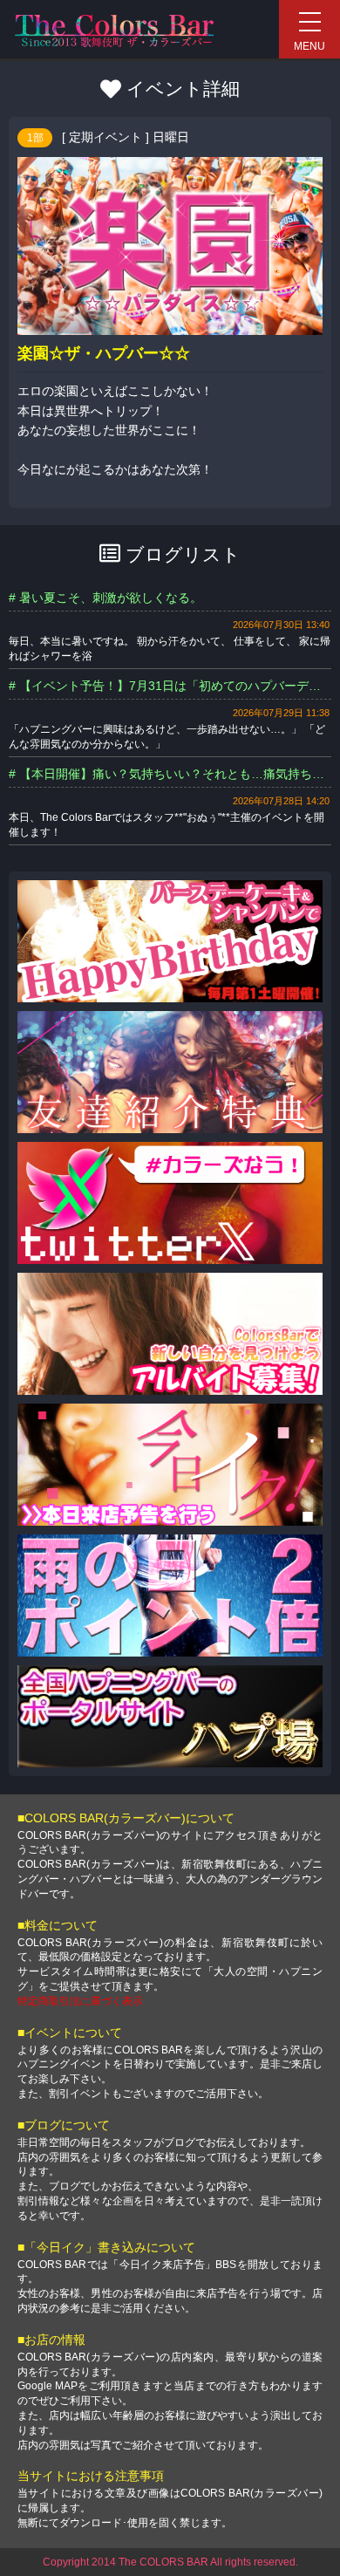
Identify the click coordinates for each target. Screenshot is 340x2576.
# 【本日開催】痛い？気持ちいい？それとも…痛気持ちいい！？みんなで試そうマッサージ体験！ (170, 774)
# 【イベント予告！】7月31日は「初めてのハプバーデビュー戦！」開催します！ (170, 686)
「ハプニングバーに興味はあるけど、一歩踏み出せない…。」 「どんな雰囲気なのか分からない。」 (167, 737)
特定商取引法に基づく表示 (80, 2001)
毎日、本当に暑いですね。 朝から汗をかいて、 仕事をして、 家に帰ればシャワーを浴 (170, 649)
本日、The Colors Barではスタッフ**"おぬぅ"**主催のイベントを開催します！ (167, 825)
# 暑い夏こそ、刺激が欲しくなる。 (105, 598)
